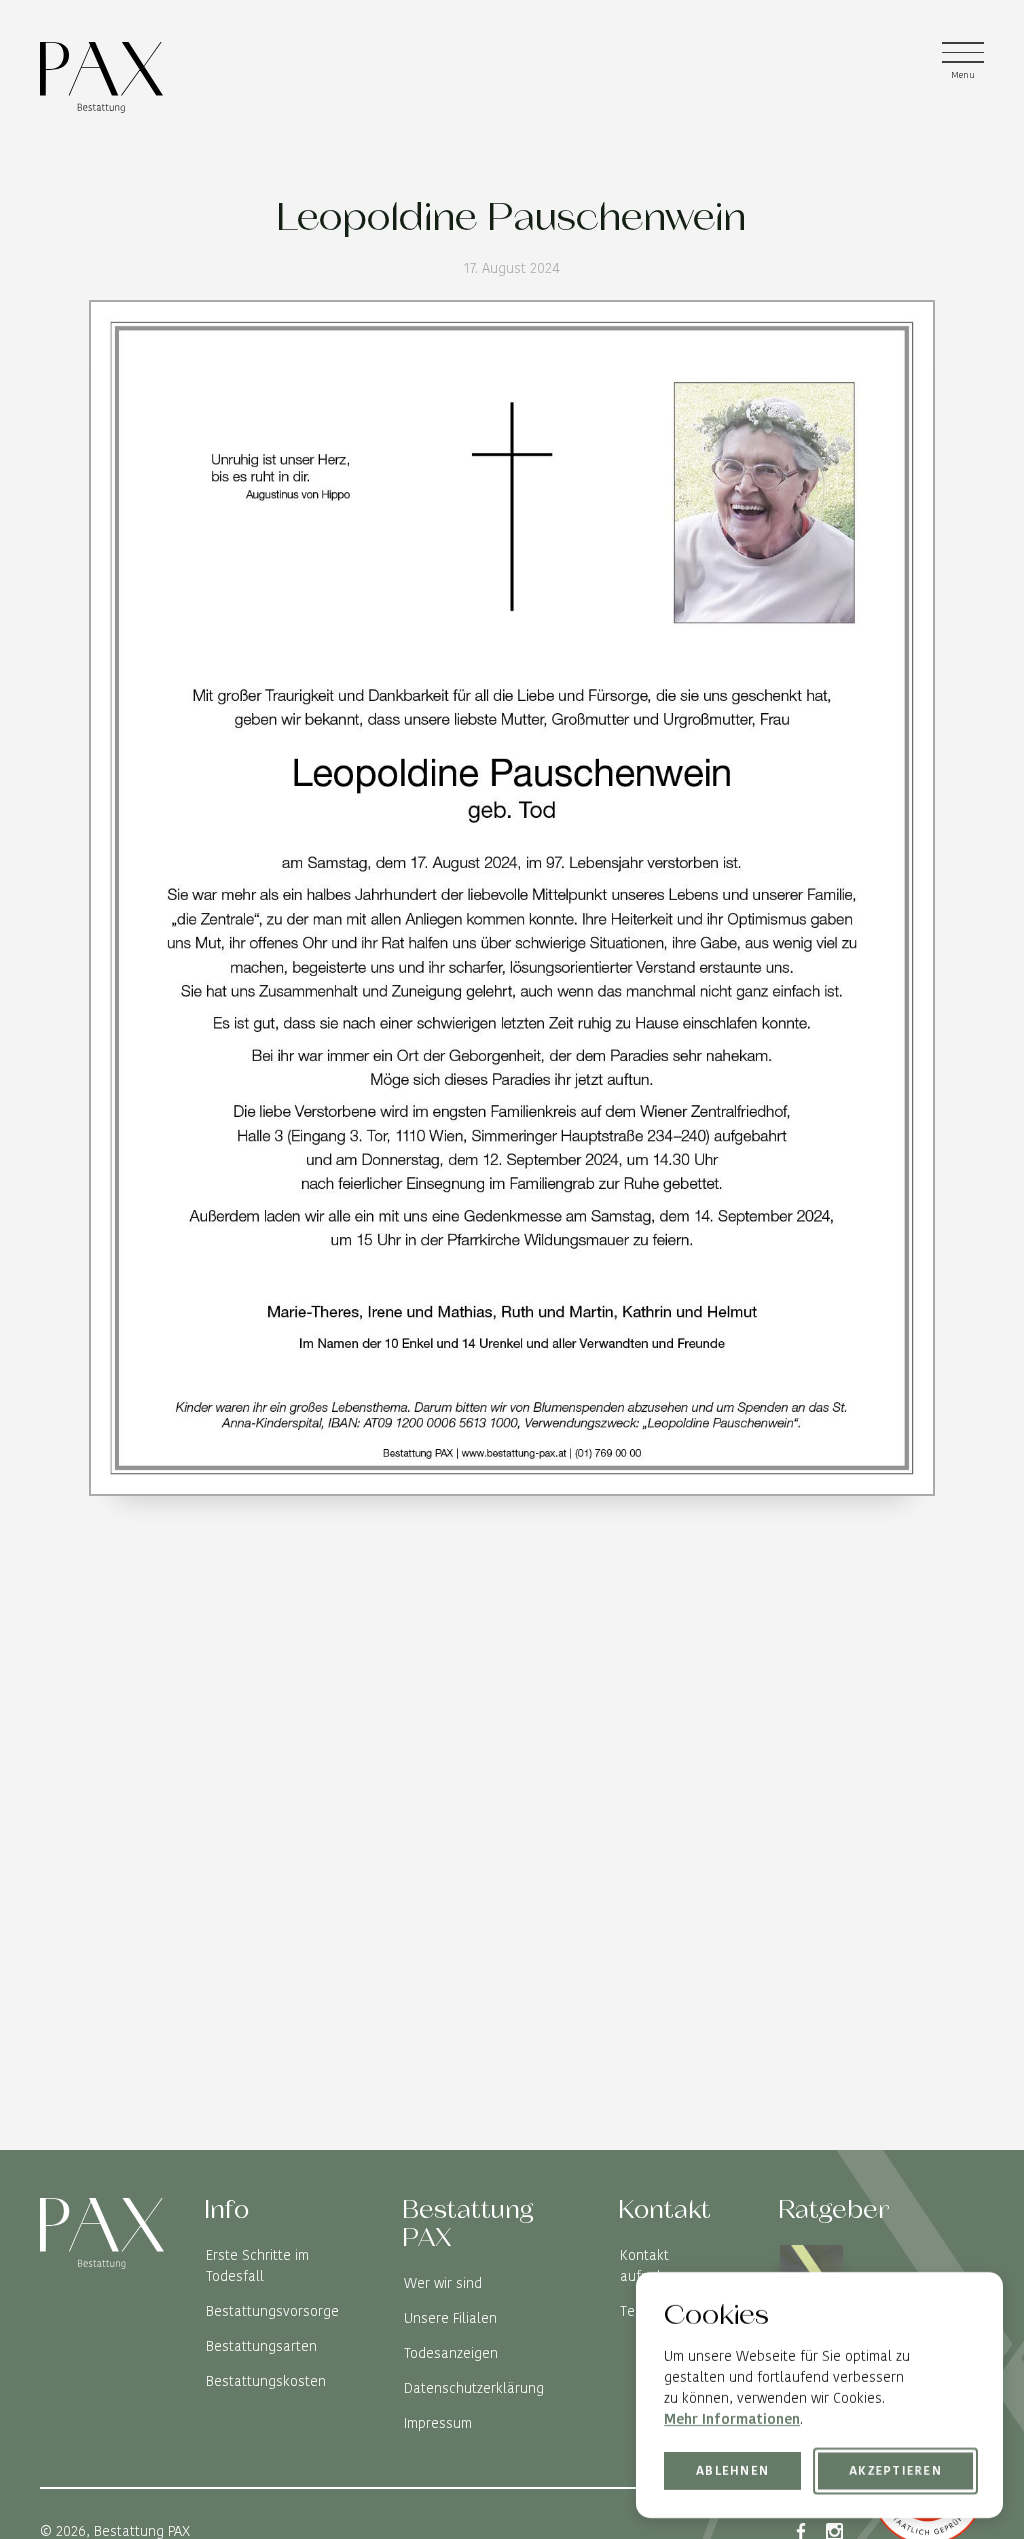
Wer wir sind (443, 2283)
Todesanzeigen (451, 2353)
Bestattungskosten (266, 2381)
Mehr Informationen (732, 2419)
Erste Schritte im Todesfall (257, 2265)
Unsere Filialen (450, 2318)
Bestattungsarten (261, 2346)
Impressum (438, 2423)
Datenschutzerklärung (474, 2388)
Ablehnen (732, 2469)
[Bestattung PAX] (102, 77)
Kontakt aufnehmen (656, 2265)
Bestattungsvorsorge (272, 2311)
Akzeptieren (895, 2470)
